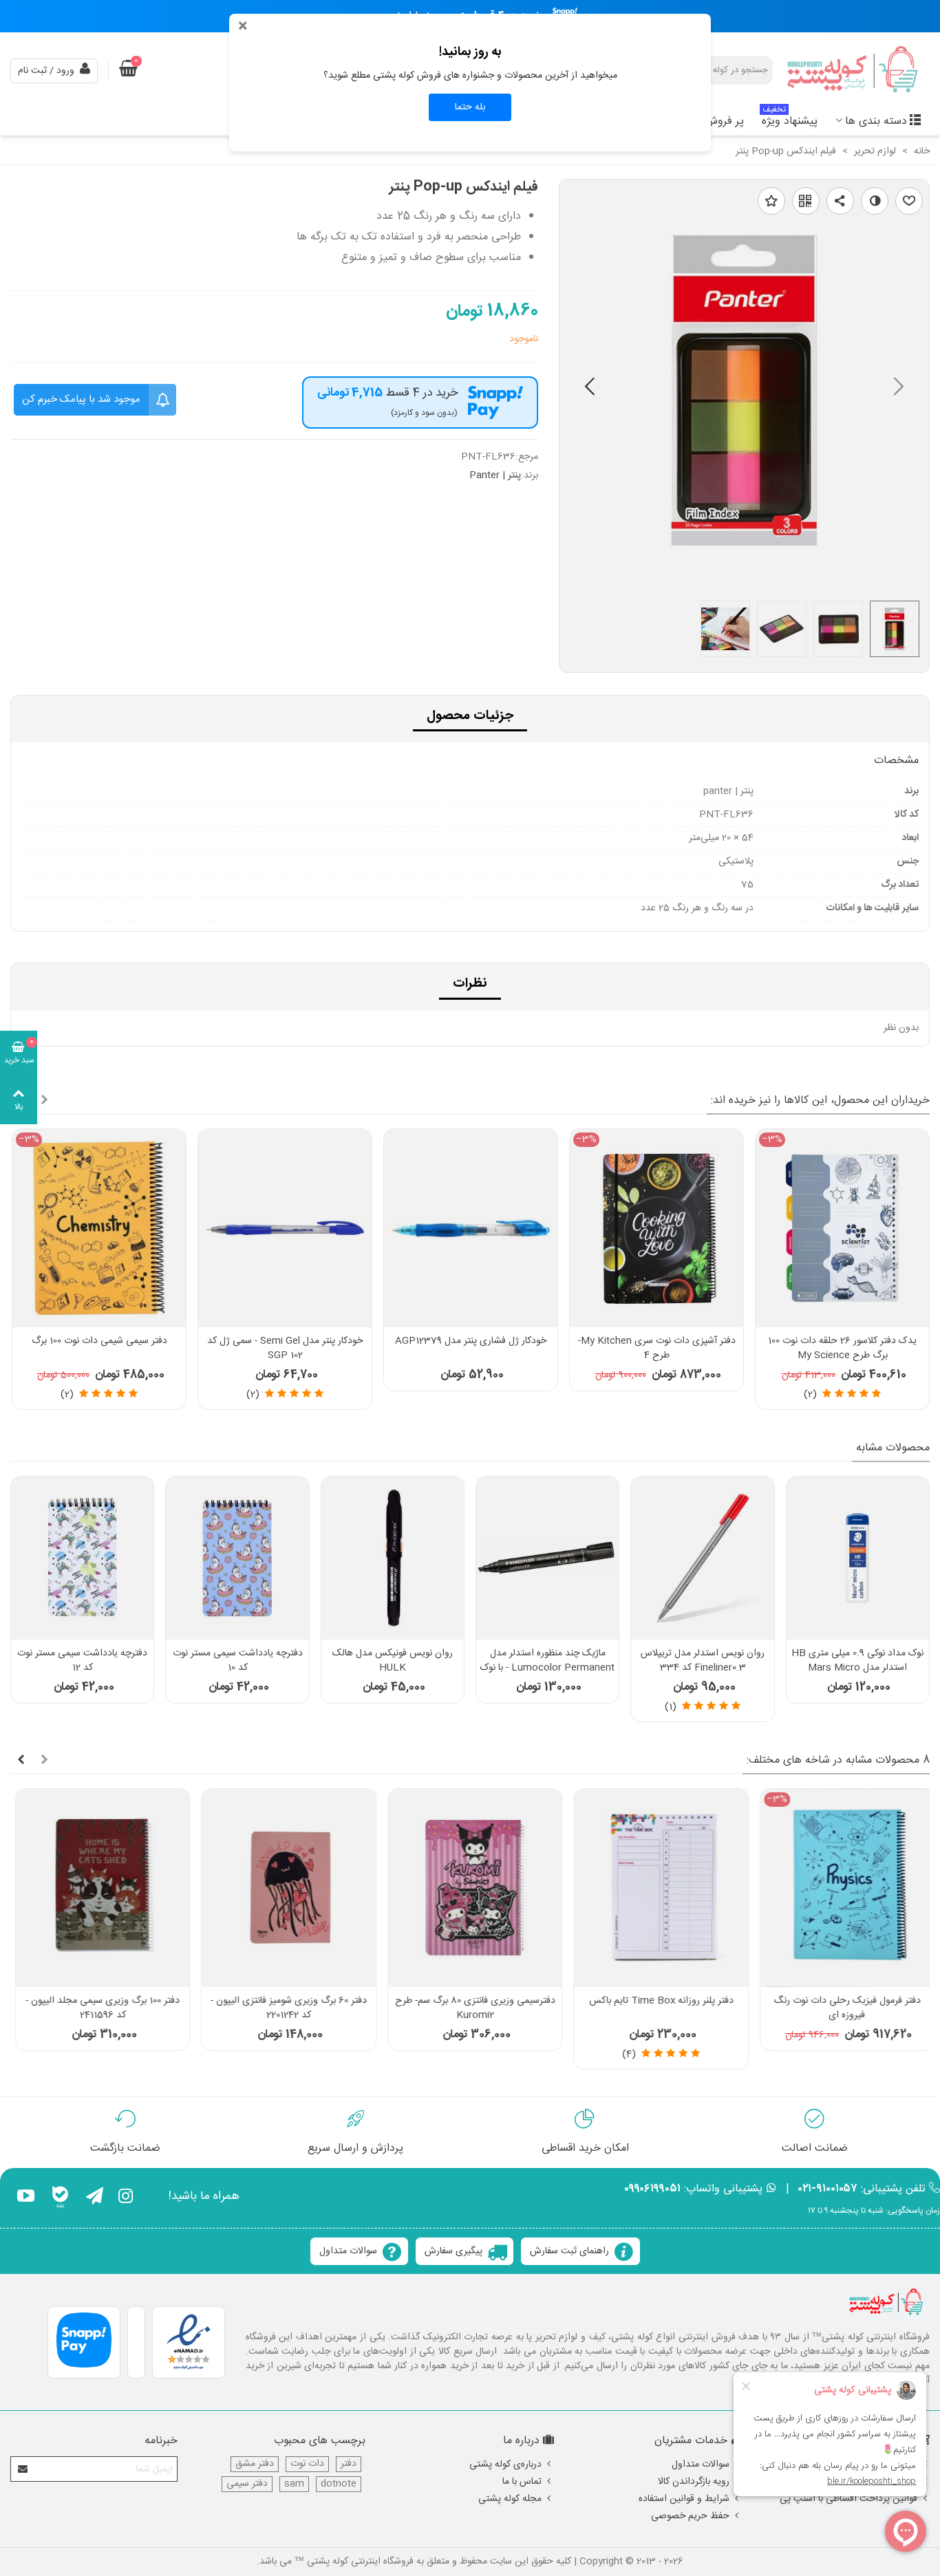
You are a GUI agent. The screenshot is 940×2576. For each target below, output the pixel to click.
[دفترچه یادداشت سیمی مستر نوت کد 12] (82, 1558)
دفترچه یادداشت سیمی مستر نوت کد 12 (82, 1661)
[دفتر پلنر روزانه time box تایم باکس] (656, 1888)
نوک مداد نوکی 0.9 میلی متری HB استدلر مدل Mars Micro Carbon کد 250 (857, 1668)
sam (294, 2484)
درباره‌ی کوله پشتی (505, 2465)
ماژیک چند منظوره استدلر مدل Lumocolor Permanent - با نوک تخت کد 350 (547, 1668)
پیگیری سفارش (453, 2251)
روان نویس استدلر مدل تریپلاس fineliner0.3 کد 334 (703, 1661)
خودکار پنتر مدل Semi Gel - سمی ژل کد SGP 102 (285, 1349)
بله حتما (470, 107)
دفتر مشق (255, 2464)
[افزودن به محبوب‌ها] (909, 201)
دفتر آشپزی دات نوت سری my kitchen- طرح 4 (657, 1349)
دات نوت (307, 2464)
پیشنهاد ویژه (790, 119)
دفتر (349, 2464)
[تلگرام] (95, 2198)
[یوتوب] (26, 2198)
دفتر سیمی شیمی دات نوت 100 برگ (99, 1341)
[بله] (60, 2198)
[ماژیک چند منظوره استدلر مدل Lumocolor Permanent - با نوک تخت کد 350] (547, 1558)
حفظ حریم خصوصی (690, 2516)
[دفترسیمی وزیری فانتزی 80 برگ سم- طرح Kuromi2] (470, 1888)
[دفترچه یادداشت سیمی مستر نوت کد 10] (237, 1558)
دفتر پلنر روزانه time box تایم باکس (656, 2001)
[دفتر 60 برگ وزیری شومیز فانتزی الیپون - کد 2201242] (284, 1888)
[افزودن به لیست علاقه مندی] (771, 201)
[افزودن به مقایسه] (875, 201)
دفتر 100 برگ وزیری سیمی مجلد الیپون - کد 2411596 (98, 2008)
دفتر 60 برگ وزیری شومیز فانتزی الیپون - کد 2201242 (284, 2008)
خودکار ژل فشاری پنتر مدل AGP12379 (471, 1341)
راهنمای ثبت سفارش (569, 2251)
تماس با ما (522, 2482)
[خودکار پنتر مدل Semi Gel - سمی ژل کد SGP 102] (285, 1228)
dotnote (339, 2484)
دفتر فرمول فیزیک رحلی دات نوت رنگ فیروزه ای (842, 2008)
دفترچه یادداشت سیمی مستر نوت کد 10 (238, 1661)
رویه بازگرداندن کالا (694, 2482)
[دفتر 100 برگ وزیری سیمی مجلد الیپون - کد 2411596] (98, 1888)
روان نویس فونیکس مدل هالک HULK (393, 1661)
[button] (590, 389)
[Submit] (23, 2469)
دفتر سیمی (247, 2484)
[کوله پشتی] (854, 71)
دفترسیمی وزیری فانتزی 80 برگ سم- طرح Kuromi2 (470, 2008)
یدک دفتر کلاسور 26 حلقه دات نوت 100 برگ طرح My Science (842, 1349)
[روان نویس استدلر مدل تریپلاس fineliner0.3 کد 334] (702, 1558)
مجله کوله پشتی (510, 2499)
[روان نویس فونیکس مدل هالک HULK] (393, 1558)
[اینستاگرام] (126, 2198)
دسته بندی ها (876, 121)
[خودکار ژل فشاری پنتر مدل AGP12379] (471, 1228)
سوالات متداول (348, 2251)
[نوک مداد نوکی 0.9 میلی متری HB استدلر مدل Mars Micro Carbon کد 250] (858, 1558)
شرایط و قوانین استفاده (684, 2499)
